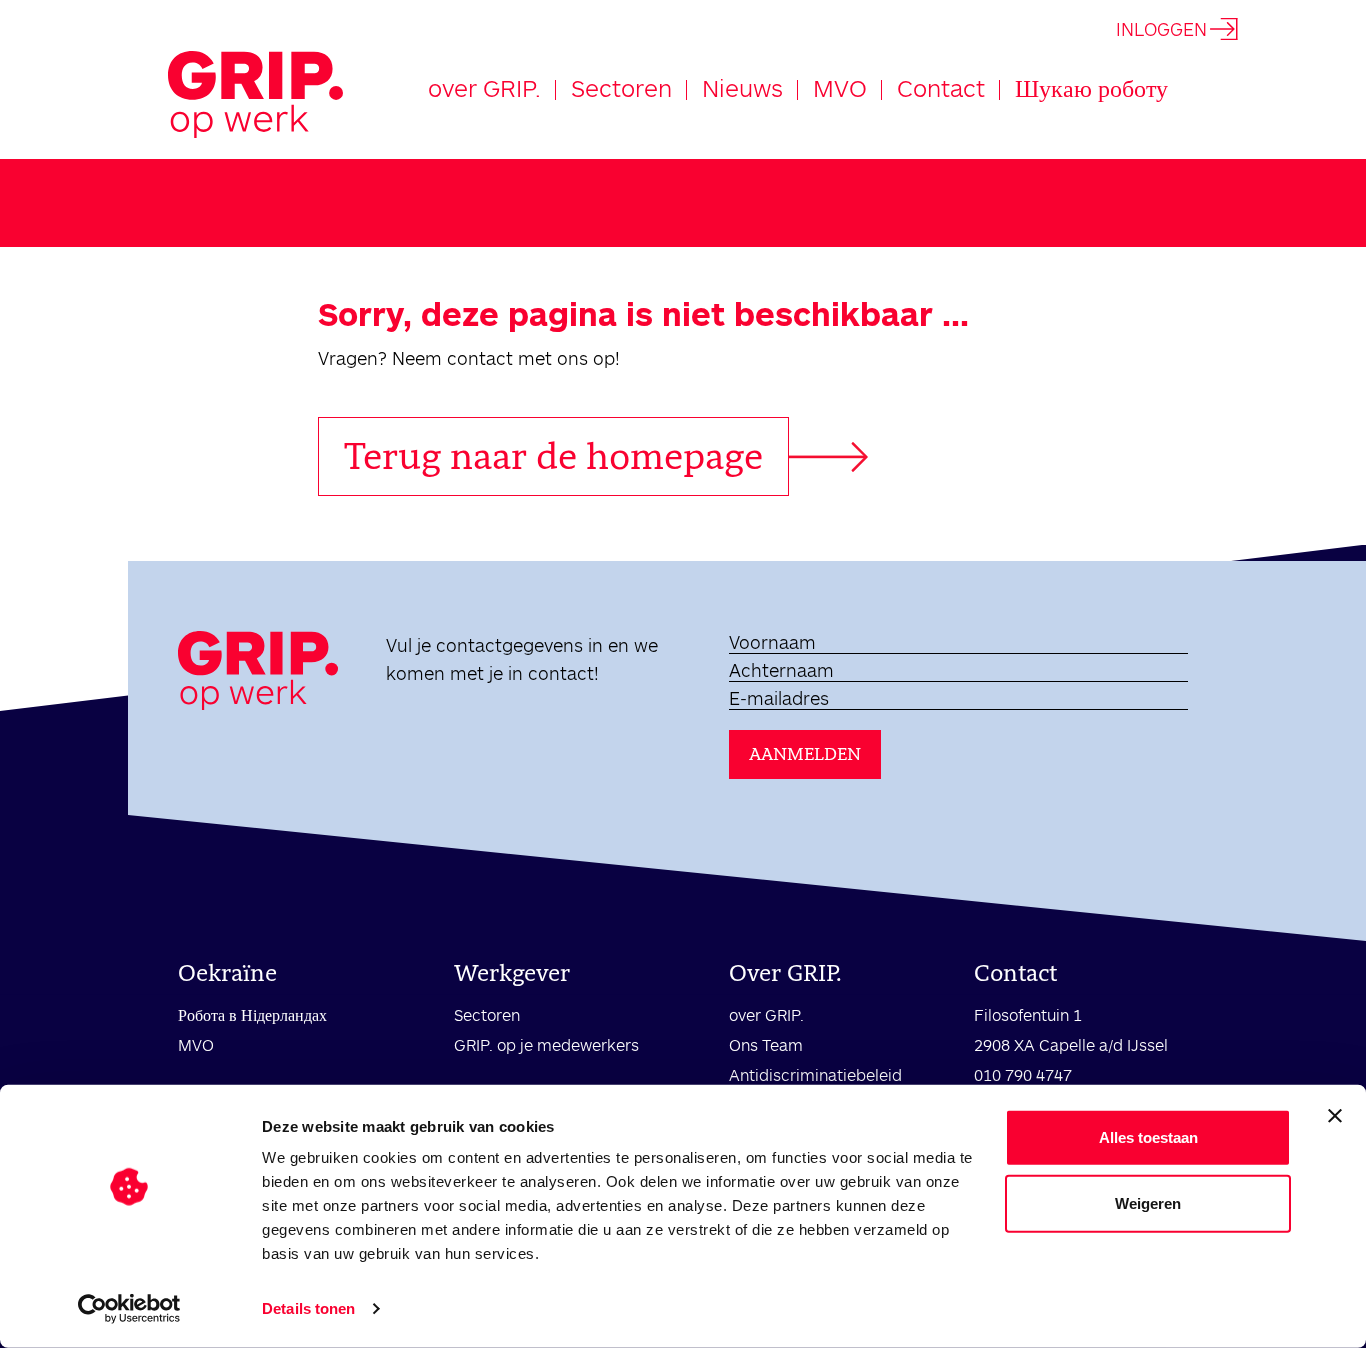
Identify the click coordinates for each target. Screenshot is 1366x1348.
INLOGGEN (1161, 29)
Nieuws (742, 87)
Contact (941, 87)
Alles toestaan (1148, 1137)
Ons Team (766, 1044)
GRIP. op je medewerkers (546, 1044)
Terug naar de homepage (553, 456)
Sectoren (621, 87)
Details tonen (308, 1308)
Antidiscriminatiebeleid (815, 1074)
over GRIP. (484, 87)
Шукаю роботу (1091, 87)
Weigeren (1148, 1202)
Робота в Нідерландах (252, 1014)
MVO (840, 87)
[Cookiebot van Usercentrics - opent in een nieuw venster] (129, 1309)
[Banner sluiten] (1335, 1116)
